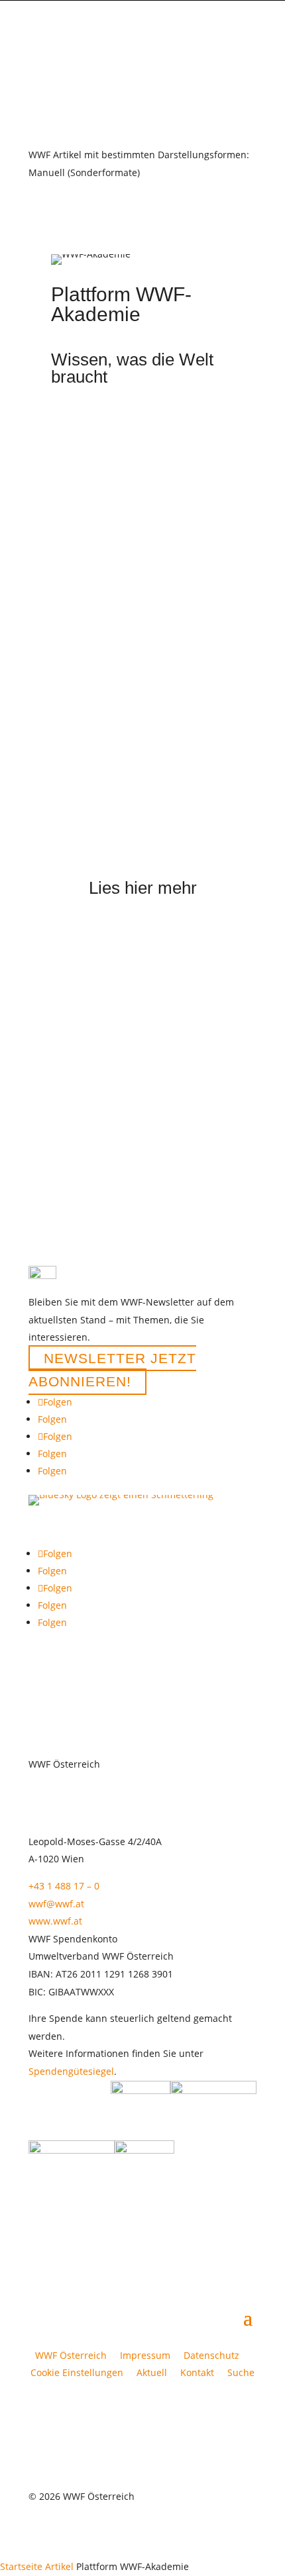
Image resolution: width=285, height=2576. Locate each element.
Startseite (21, 2566)
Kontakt (197, 2372)
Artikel (59, 2566)
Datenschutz (211, 2355)
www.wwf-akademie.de (102, 609)
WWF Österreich (74, 2355)
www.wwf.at (55, 1921)
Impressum (145, 2355)
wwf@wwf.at (56, 1904)
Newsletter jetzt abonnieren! (112, 1370)
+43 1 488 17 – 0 (64, 1886)
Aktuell (152, 2372)
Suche (241, 2372)
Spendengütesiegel (71, 2071)
